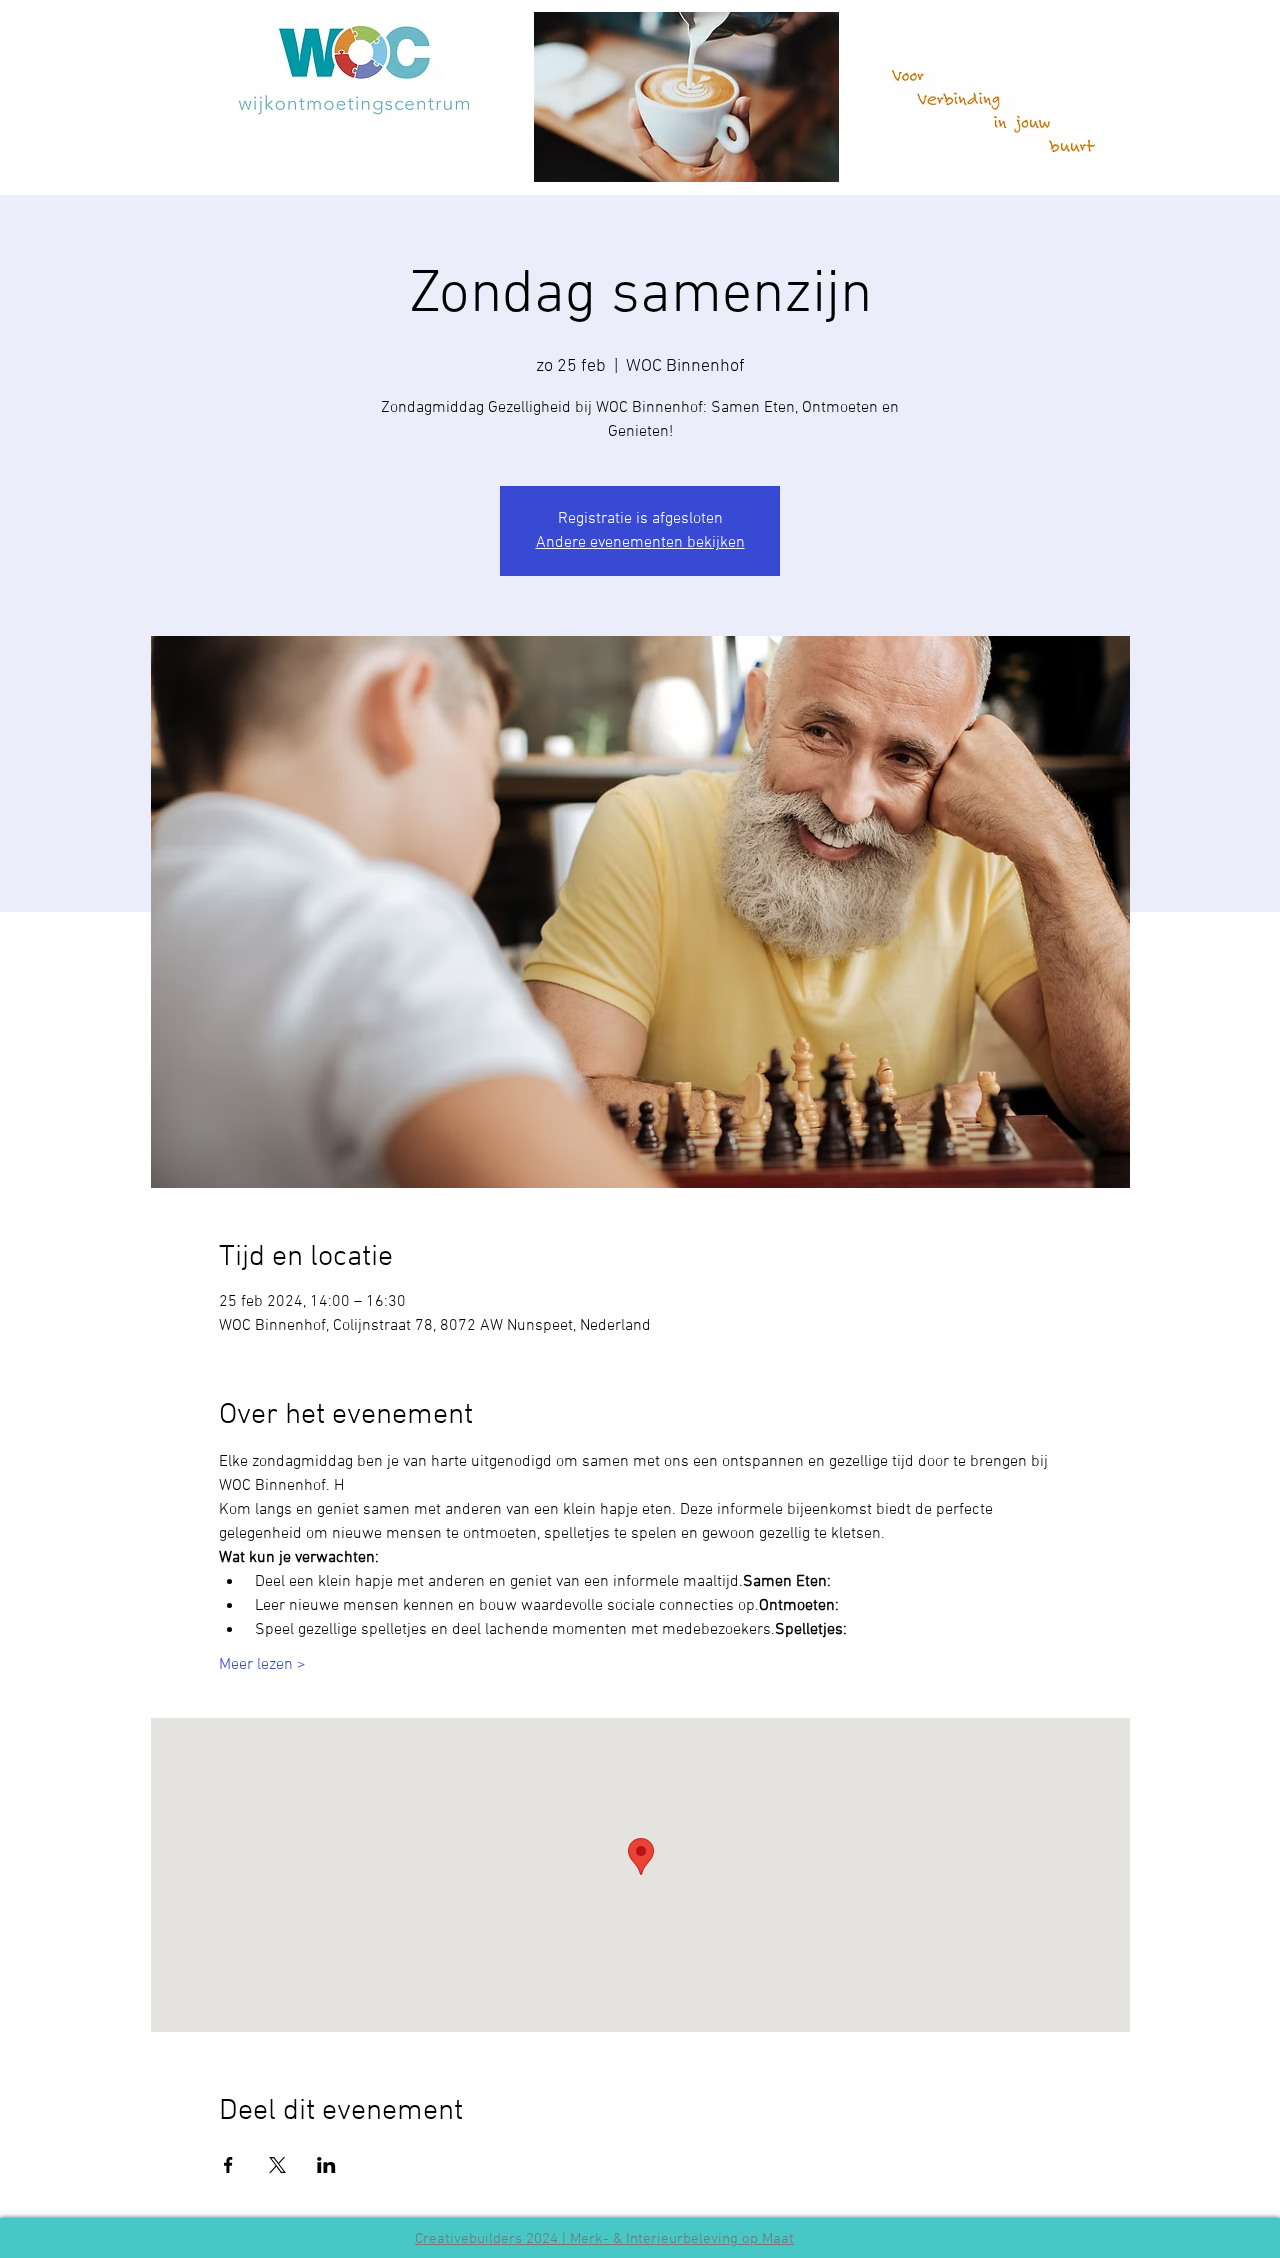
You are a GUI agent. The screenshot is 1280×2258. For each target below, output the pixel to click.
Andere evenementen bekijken (640, 543)
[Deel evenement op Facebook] (228, 2165)
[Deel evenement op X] (277, 2165)
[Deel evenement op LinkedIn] (326, 2165)
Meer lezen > (262, 1665)
